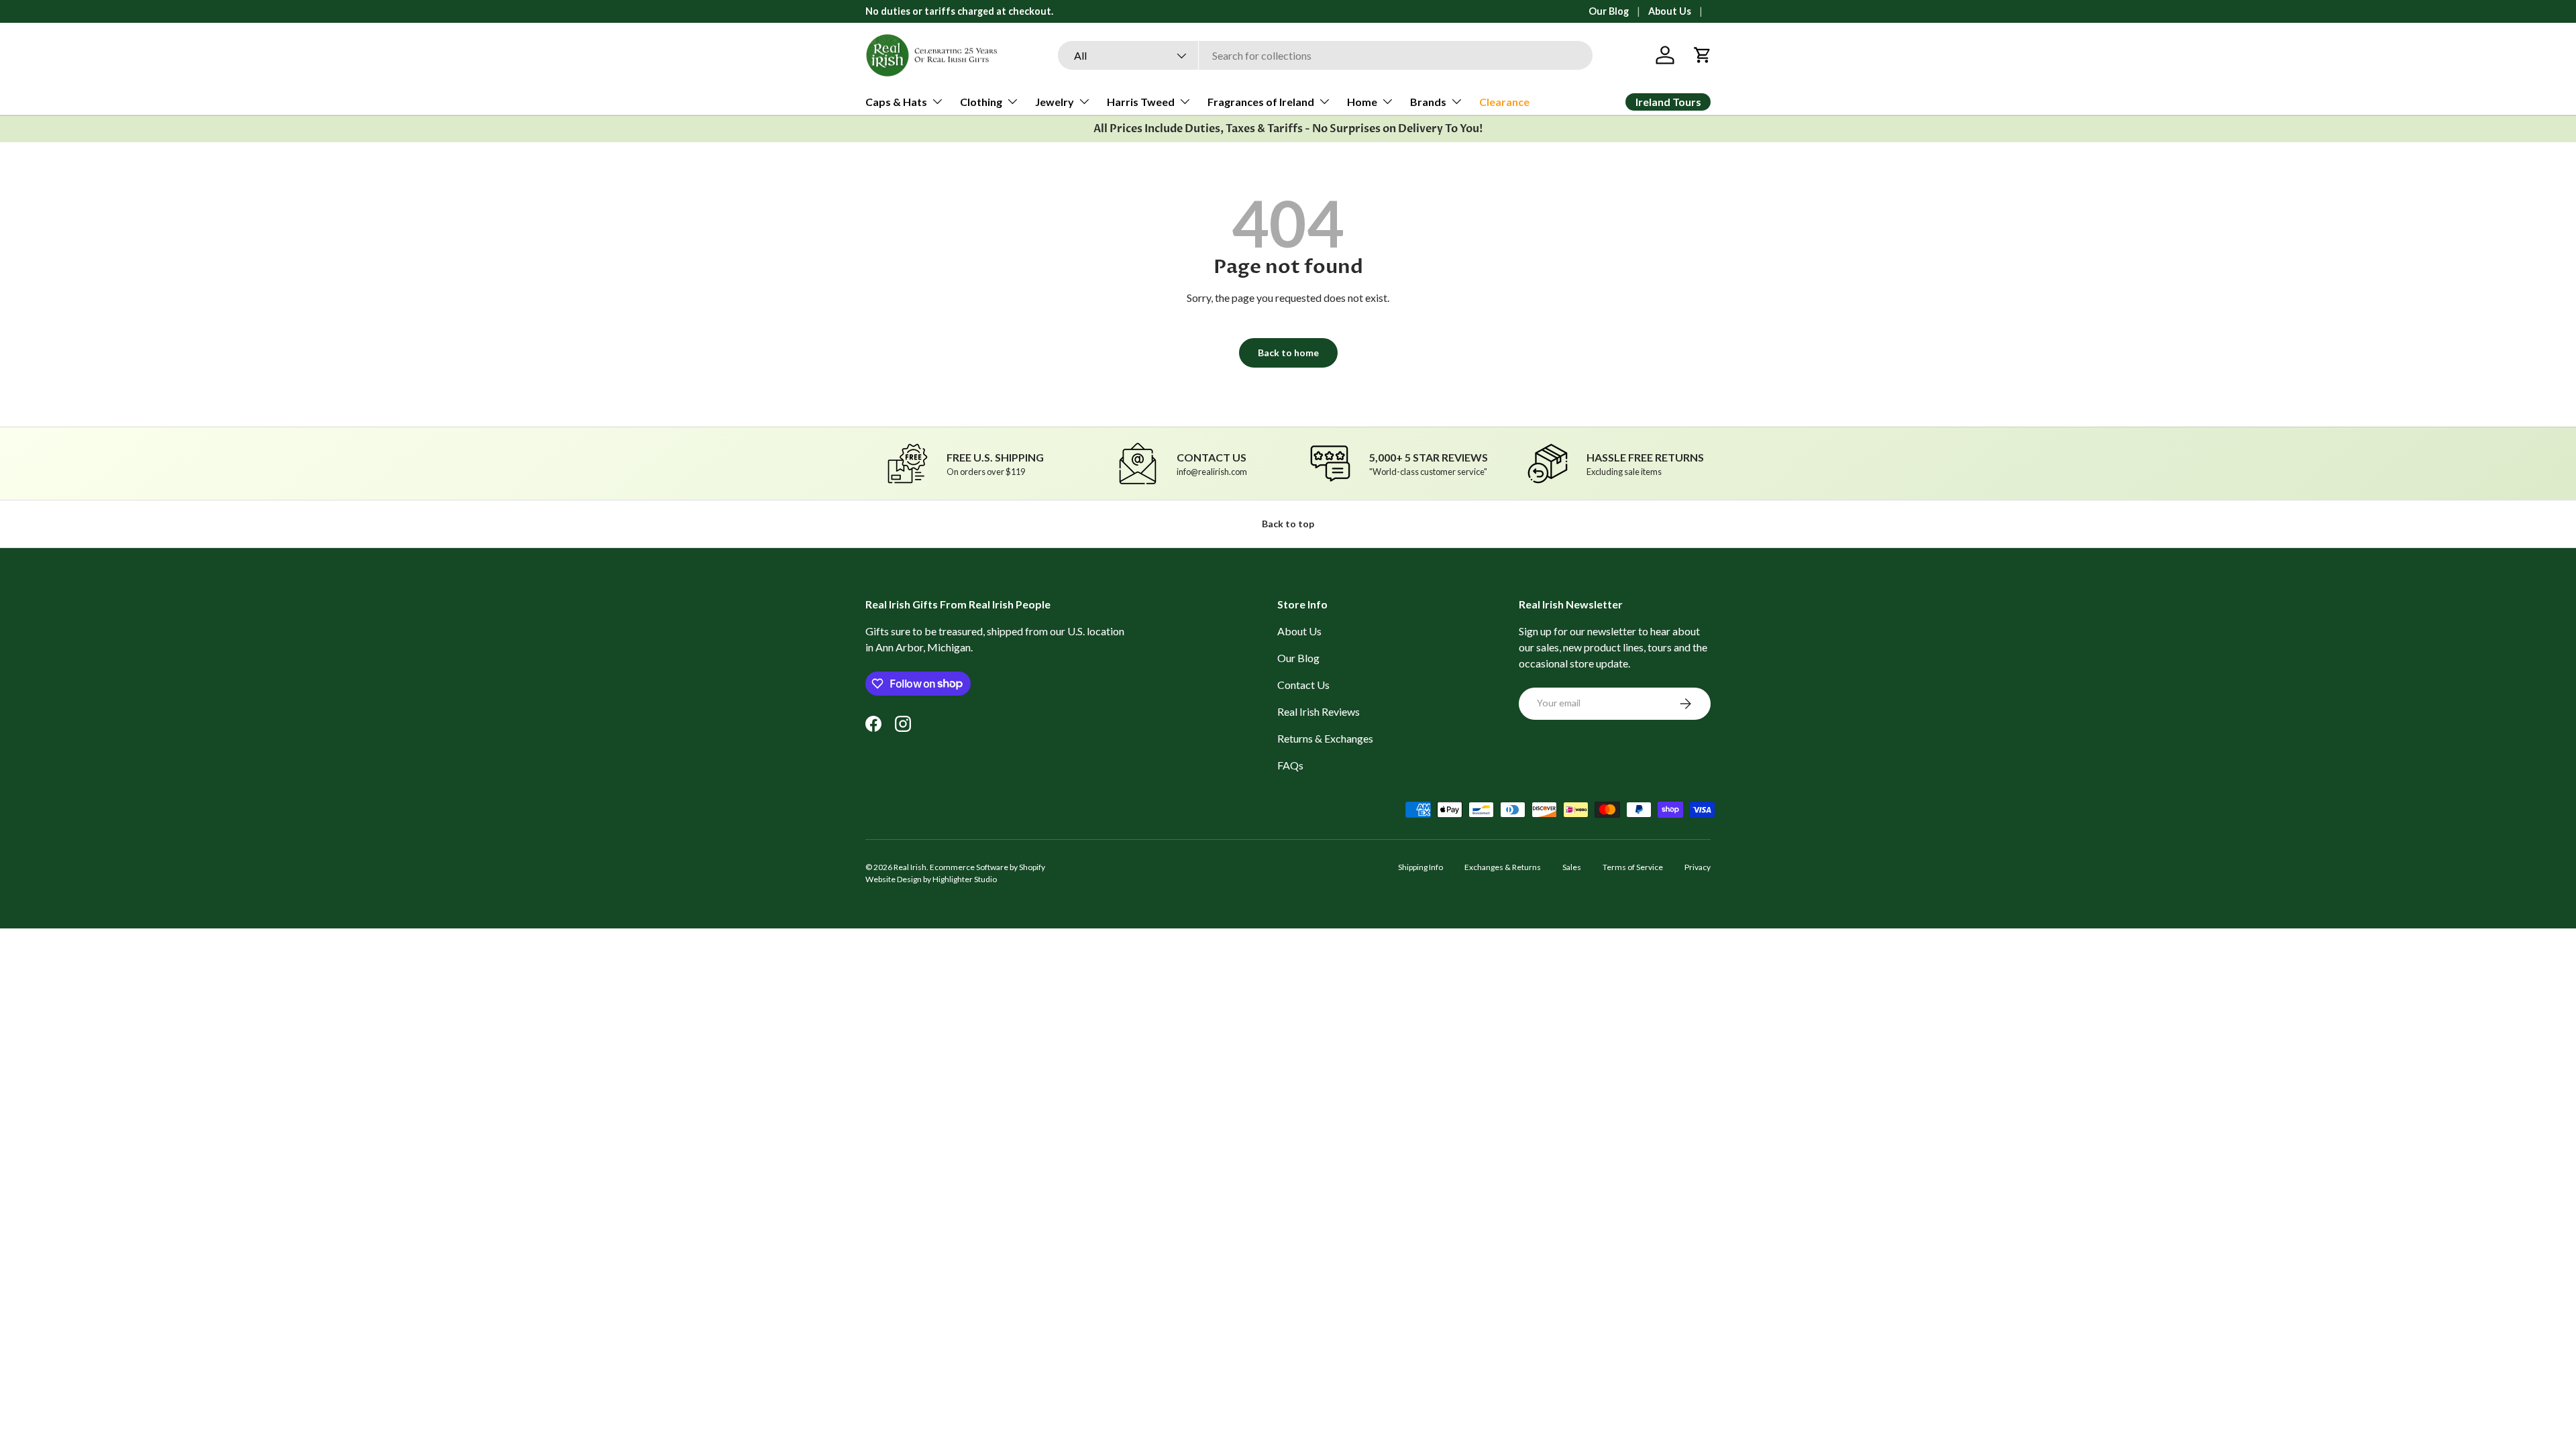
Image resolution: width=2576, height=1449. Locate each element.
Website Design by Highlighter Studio (931, 879)
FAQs (1290, 765)
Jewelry (1055, 102)
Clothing (981, 102)
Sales (1572, 867)
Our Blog (1609, 11)
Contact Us (1303, 685)
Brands (1428, 102)
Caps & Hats (896, 102)
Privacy (1698, 867)
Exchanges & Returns (1503, 867)
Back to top (1288, 524)
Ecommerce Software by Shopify (987, 867)
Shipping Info (1420, 867)
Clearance (1504, 102)
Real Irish (910, 867)
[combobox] (1325, 55)
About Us (1670, 11)
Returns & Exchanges (1325, 738)
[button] (1703, 55)
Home (1362, 102)
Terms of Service (1633, 867)
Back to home (1288, 353)
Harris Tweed (1141, 102)
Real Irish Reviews (1319, 711)
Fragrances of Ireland (1261, 102)
